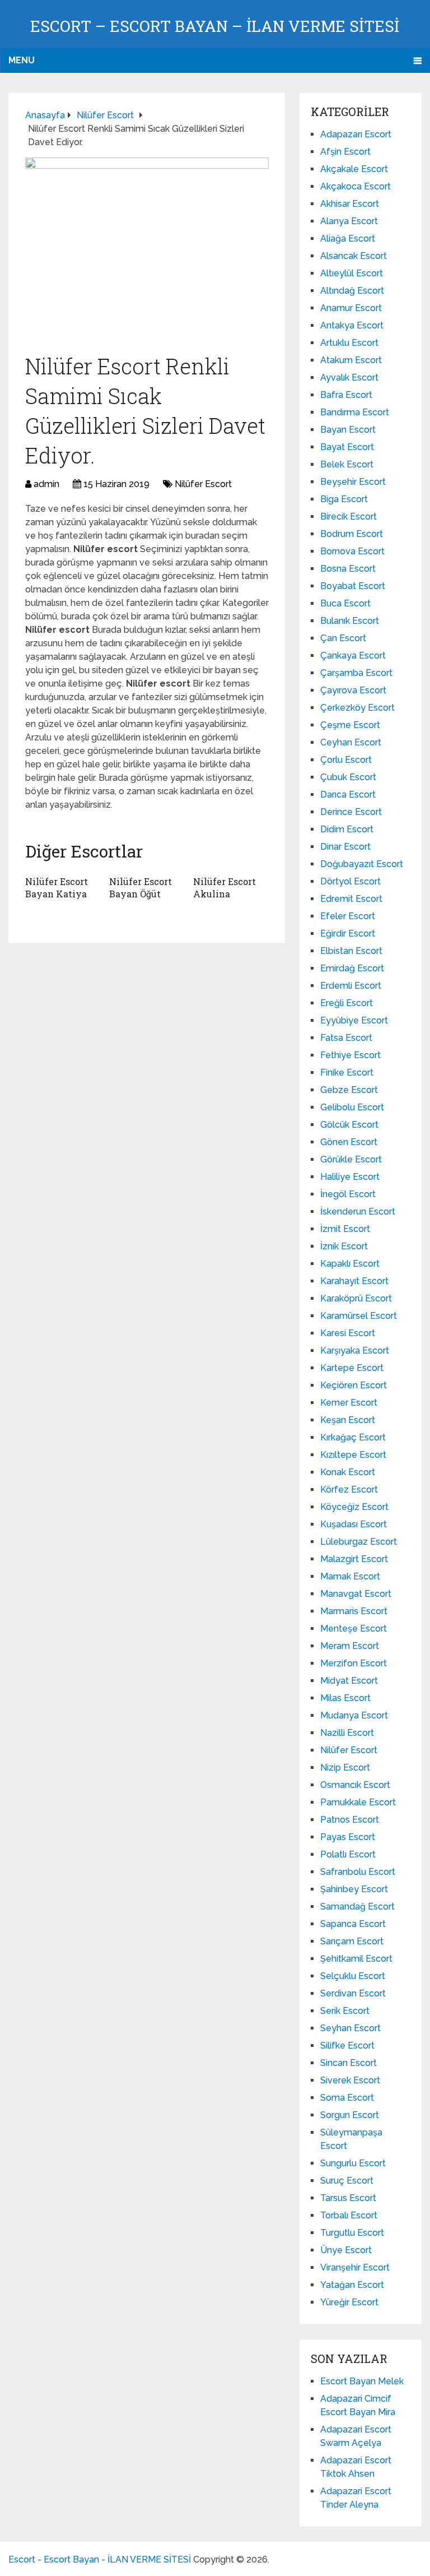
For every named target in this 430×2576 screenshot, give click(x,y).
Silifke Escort (347, 2045)
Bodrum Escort (352, 534)
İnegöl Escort (348, 1194)
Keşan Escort (348, 1420)
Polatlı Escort (348, 1854)
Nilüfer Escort (203, 484)
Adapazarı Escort (356, 134)
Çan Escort (343, 638)
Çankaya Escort (353, 655)
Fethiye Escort (350, 1055)
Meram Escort (350, 1646)
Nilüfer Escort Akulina (225, 888)
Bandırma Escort (355, 412)
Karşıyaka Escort (355, 1350)
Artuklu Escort (349, 343)
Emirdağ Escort (352, 968)
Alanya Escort (349, 221)
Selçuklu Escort (353, 1976)
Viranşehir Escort (355, 2267)
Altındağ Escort (352, 291)
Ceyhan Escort (351, 742)
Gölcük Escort (349, 1125)
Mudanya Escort (354, 1715)
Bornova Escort (352, 551)
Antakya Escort (352, 325)
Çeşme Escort (350, 725)
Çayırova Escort (353, 690)
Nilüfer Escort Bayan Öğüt (141, 888)
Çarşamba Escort (356, 673)
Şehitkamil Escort (356, 1959)
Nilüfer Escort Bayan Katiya (57, 888)
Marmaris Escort (354, 1611)
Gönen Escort (349, 1142)
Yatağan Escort (352, 2285)
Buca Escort (345, 603)
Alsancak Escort (354, 256)
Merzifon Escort (354, 1663)
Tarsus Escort (348, 2198)
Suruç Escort (347, 2181)
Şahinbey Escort (354, 1889)
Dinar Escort (345, 847)
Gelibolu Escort (352, 1107)
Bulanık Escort (350, 621)
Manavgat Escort (356, 1594)
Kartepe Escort (352, 1368)
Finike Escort (347, 1072)
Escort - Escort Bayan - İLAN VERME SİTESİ (100, 2559)
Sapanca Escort (353, 1924)
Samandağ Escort (357, 1906)
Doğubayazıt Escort (362, 864)
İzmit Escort (345, 1229)
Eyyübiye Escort (354, 1020)
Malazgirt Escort (354, 1559)
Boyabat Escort (353, 586)
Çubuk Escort (348, 777)
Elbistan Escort (351, 951)
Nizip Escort (345, 1767)
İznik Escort (344, 1246)
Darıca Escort (348, 794)
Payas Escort (348, 1837)
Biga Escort (344, 499)
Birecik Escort (349, 516)
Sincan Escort (349, 2063)
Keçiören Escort (354, 1385)
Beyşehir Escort (353, 482)
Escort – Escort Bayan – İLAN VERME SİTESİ (215, 26)
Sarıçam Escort (352, 1941)
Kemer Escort (349, 1403)
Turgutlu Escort (352, 2233)
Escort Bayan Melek (362, 2381)
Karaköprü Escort (356, 1298)
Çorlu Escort (346, 760)
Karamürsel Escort (359, 1316)
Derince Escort (351, 812)
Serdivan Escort (353, 1993)
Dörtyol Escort (350, 881)
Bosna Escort (348, 569)
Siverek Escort (350, 2080)
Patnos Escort (350, 1820)
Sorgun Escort (350, 2115)
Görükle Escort (351, 1159)
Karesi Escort (348, 1333)
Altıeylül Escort (352, 273)
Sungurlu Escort (353, 2163)
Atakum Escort (351, 360)
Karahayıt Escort (354, 1281)
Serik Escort (345, 2011)
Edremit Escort (351, 899)
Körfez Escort (349, 1489)
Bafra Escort (346, 395)
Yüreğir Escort (349, 2302)
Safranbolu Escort (358, 1872)
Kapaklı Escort (350, 1264)
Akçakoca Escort (356, 186)
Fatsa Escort (346, 1038)
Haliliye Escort (350, 1177)
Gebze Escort (349, 1090)
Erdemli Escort (351, 986)
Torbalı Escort (349, 2215)
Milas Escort (345, 1698)
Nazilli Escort (347, 1733)
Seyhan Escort (350, 2028)
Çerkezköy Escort (357, 708)
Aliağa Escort (348, 238)
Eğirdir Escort (348, 933)
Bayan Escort (348, 430)
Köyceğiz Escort (354, 1507)
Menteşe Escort (354, 1628)
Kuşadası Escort (354, 1524)
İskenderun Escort (358, 1211)
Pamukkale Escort (358, 1802)
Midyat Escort (349, 1681)
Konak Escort (348, 1472)
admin (46, 484)
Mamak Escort (350, 1576)
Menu (22, 60)
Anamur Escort (351, 308)
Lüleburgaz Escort (359, 1542)
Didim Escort (347, 829)
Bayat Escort (347, 447)
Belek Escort (347, 464)
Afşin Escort (345, 152)
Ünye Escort (346, 2250)
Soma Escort (347, 2098)
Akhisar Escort (350, 204)
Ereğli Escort (347, 1003)
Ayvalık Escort (349, 377)
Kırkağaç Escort (353, 1437)
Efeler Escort (348, 916)
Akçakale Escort (354, 169)
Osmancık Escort (355, 1785)
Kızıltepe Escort (353, 1455)
